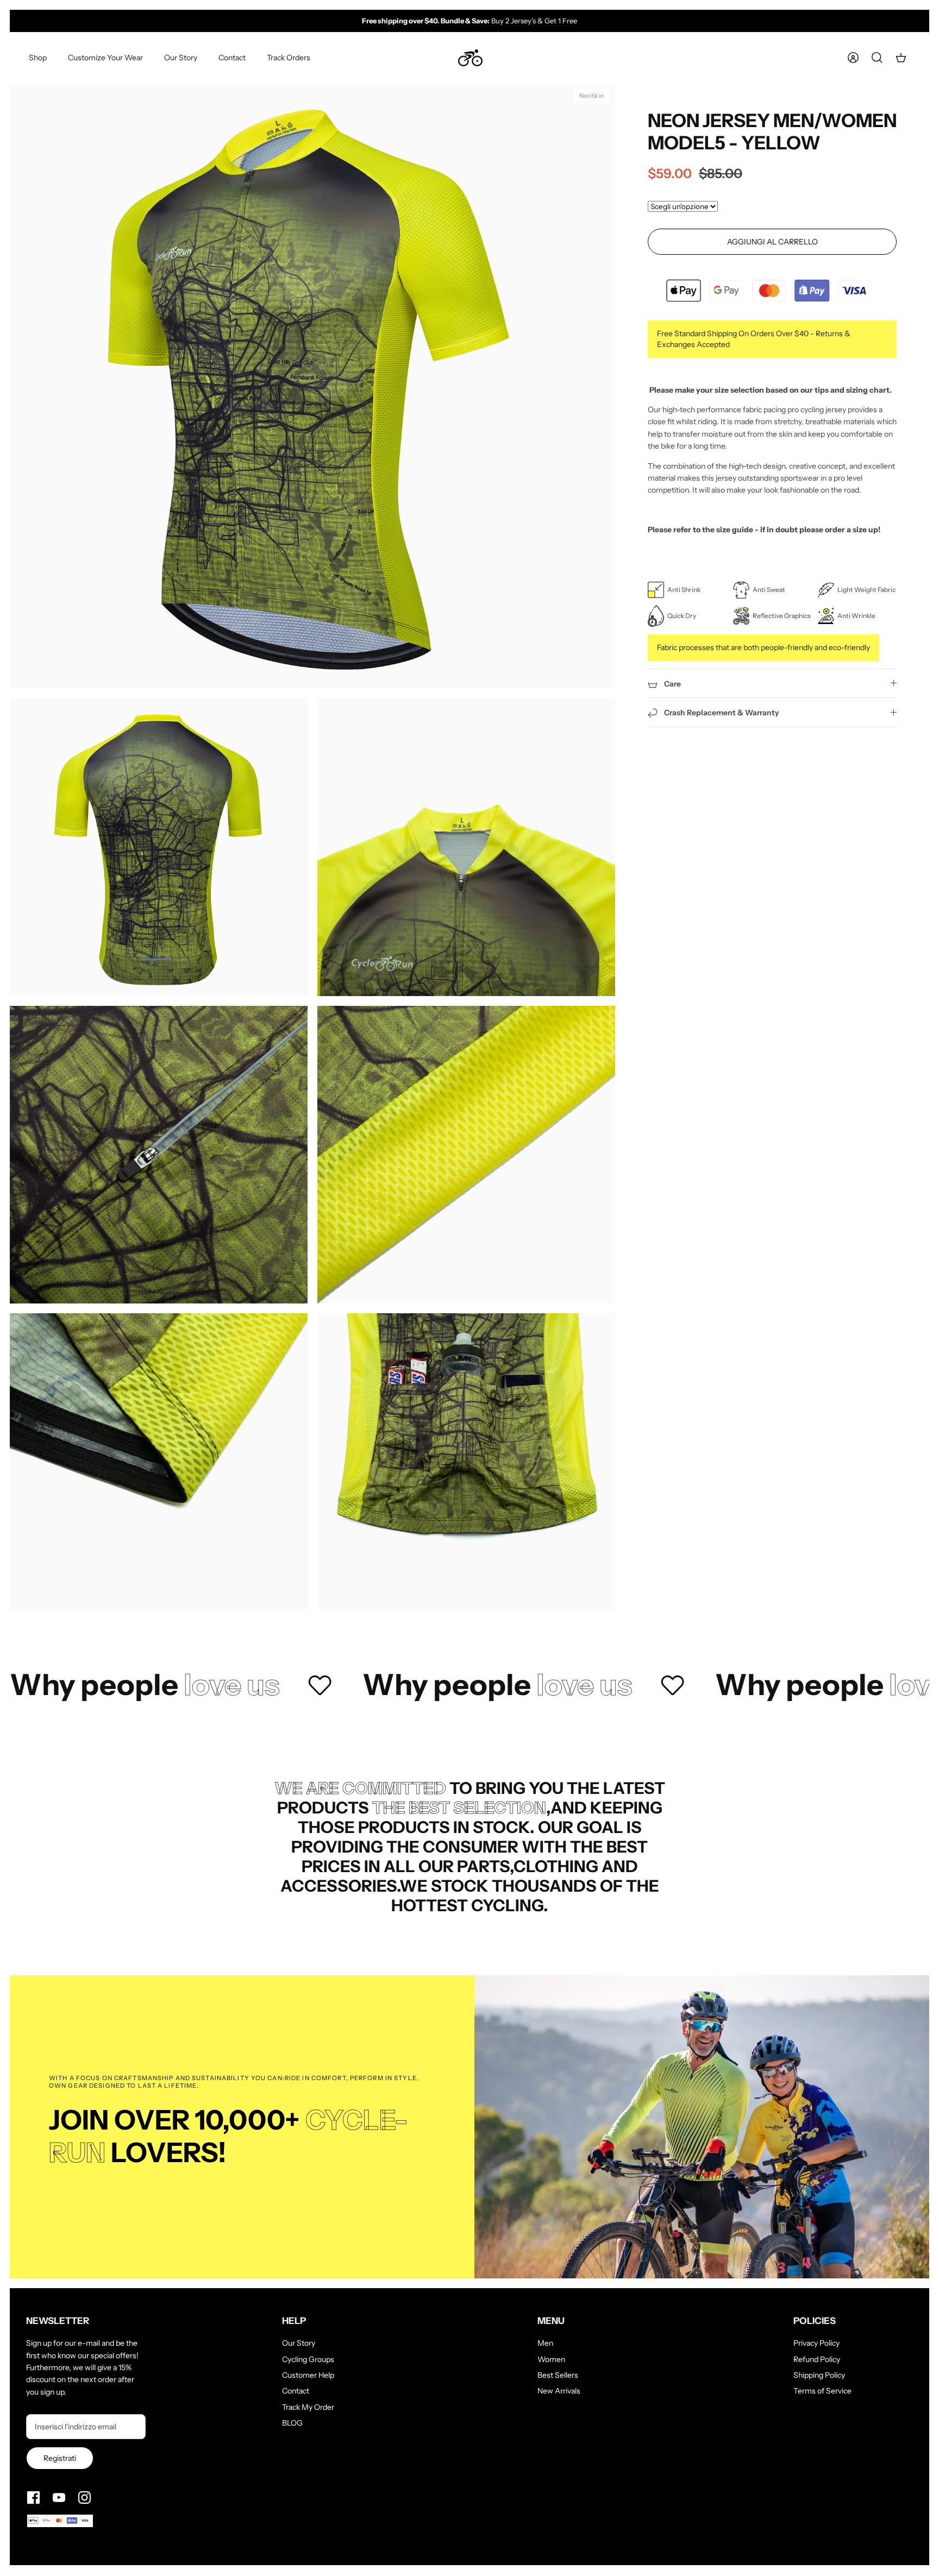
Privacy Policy (816, 2343)
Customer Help (308, 2375)
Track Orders (289, 58)
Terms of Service (822, 2391)
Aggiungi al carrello (772, 242)
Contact (232, 58)
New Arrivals (559, 2391)
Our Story (181, 58)
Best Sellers (558, 2375)
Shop (38, 58)
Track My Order (308, 2407)
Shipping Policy (819, 2375)
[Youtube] (59, 2498)
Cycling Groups (308, 2359)
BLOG (292, 2423)
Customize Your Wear (105, 58)
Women (551, 2359)
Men (545, 2343)
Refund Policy (817, 2359)
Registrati (60, 2458)
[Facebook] (33, 2498)
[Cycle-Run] (470, 58)
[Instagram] (84, 2498)
